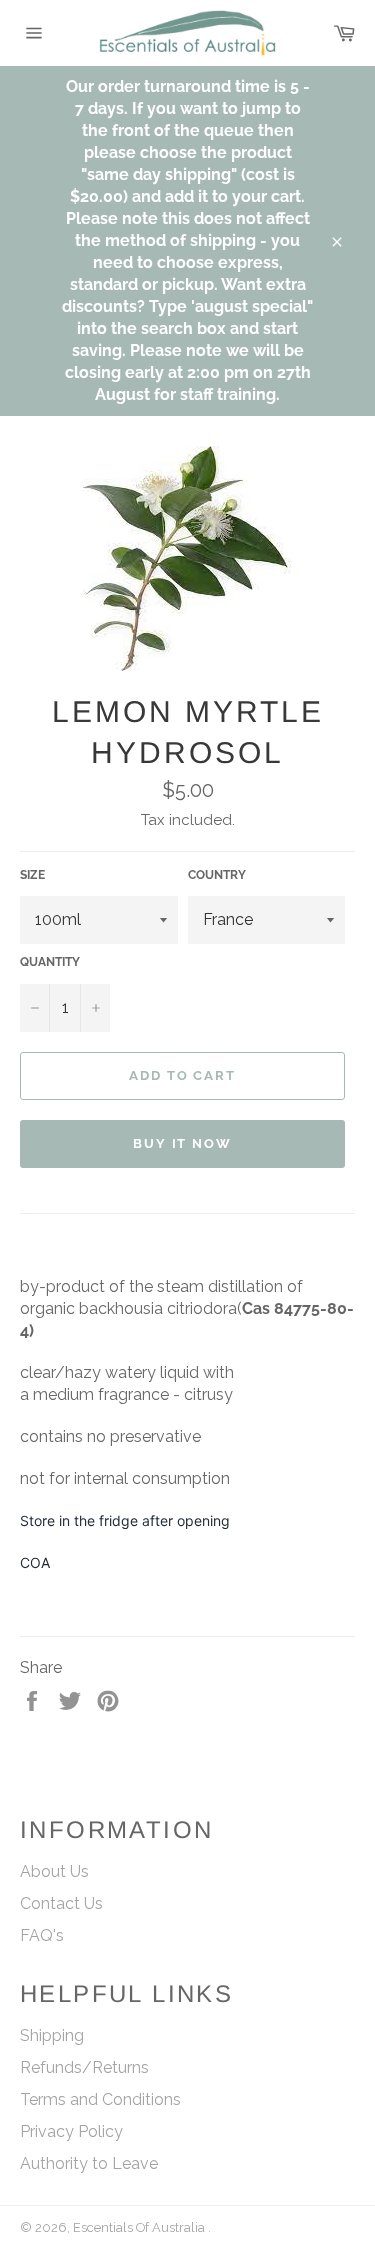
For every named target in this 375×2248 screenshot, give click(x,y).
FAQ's (42, 1935)
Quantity (50, 962)
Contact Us (61, 1903)
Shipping (52, 2035)
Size (32, 875)
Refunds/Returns (84, 2067)
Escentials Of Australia (140, 2227)
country (217, 875)
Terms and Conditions (100, 2099)
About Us (54, 1871)
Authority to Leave (89, 2163)
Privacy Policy (71, 2131)
